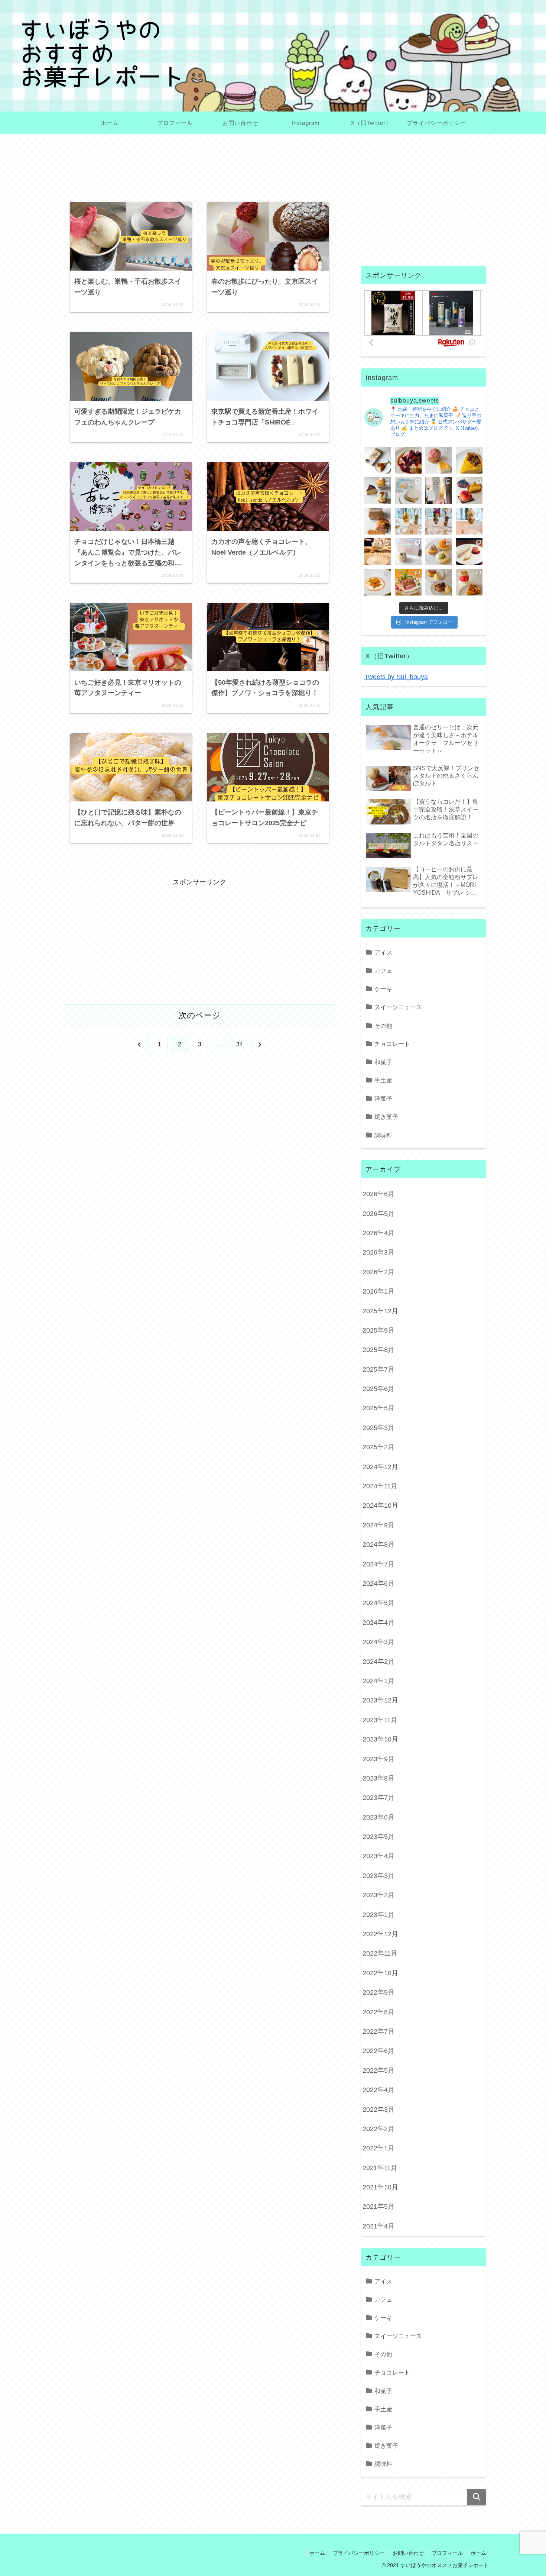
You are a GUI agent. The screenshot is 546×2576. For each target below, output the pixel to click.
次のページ (200, 1015)
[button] (477, 2497)
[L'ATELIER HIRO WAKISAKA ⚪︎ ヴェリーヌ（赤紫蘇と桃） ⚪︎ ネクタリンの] (469, 582)
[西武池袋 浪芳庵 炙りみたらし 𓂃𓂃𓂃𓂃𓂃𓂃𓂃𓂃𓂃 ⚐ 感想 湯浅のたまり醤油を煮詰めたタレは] (378, 460)
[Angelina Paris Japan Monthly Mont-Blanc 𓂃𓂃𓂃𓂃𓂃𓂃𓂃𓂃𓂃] (408, 552)
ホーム (317, 2553)
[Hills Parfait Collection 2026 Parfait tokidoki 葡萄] (439, 521)
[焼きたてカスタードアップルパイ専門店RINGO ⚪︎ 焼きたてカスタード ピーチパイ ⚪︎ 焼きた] (439, 582)
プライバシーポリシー (359, 2553)
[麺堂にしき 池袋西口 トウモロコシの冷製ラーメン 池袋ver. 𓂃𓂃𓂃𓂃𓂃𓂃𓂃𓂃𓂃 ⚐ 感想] (408, 582)
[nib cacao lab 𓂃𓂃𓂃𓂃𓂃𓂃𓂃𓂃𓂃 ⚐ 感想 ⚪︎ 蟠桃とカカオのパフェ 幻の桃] (378, 552)
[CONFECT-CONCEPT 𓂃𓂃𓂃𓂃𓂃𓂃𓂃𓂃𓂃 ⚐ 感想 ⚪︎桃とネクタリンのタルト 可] (469, 491)
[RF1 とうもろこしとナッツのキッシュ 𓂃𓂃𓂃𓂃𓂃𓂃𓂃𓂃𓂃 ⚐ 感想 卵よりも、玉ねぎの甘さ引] (469, 460)
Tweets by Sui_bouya (396, 677)
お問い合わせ (408, 2553)
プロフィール (447, 2553)
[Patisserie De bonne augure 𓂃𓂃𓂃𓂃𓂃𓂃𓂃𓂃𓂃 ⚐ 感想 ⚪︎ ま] (439, 460)
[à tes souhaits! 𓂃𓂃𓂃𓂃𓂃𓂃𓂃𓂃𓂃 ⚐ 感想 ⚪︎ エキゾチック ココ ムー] (439, 552)
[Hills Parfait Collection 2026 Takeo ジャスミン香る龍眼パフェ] (469, 521)
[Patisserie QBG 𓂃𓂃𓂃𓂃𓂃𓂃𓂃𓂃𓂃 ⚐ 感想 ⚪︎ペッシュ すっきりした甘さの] (378, 491)
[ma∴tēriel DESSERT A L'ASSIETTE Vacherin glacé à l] (469, 552)
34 (240, 1044)
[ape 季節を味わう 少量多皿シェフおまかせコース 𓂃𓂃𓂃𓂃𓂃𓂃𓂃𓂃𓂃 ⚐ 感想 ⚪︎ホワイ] (378, 582)
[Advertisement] (199, 173)
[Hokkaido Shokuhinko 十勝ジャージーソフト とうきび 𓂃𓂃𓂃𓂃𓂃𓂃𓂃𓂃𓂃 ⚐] (439, 491)
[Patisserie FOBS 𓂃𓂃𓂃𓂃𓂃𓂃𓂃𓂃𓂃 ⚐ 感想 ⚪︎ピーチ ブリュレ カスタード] (378, 521)
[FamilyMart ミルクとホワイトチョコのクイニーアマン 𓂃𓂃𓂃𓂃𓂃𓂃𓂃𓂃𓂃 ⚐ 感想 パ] (408, 491)
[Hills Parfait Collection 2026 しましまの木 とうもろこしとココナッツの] (408, 521)
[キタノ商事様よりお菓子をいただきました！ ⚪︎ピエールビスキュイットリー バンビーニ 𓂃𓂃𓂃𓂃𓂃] (408, 460)
